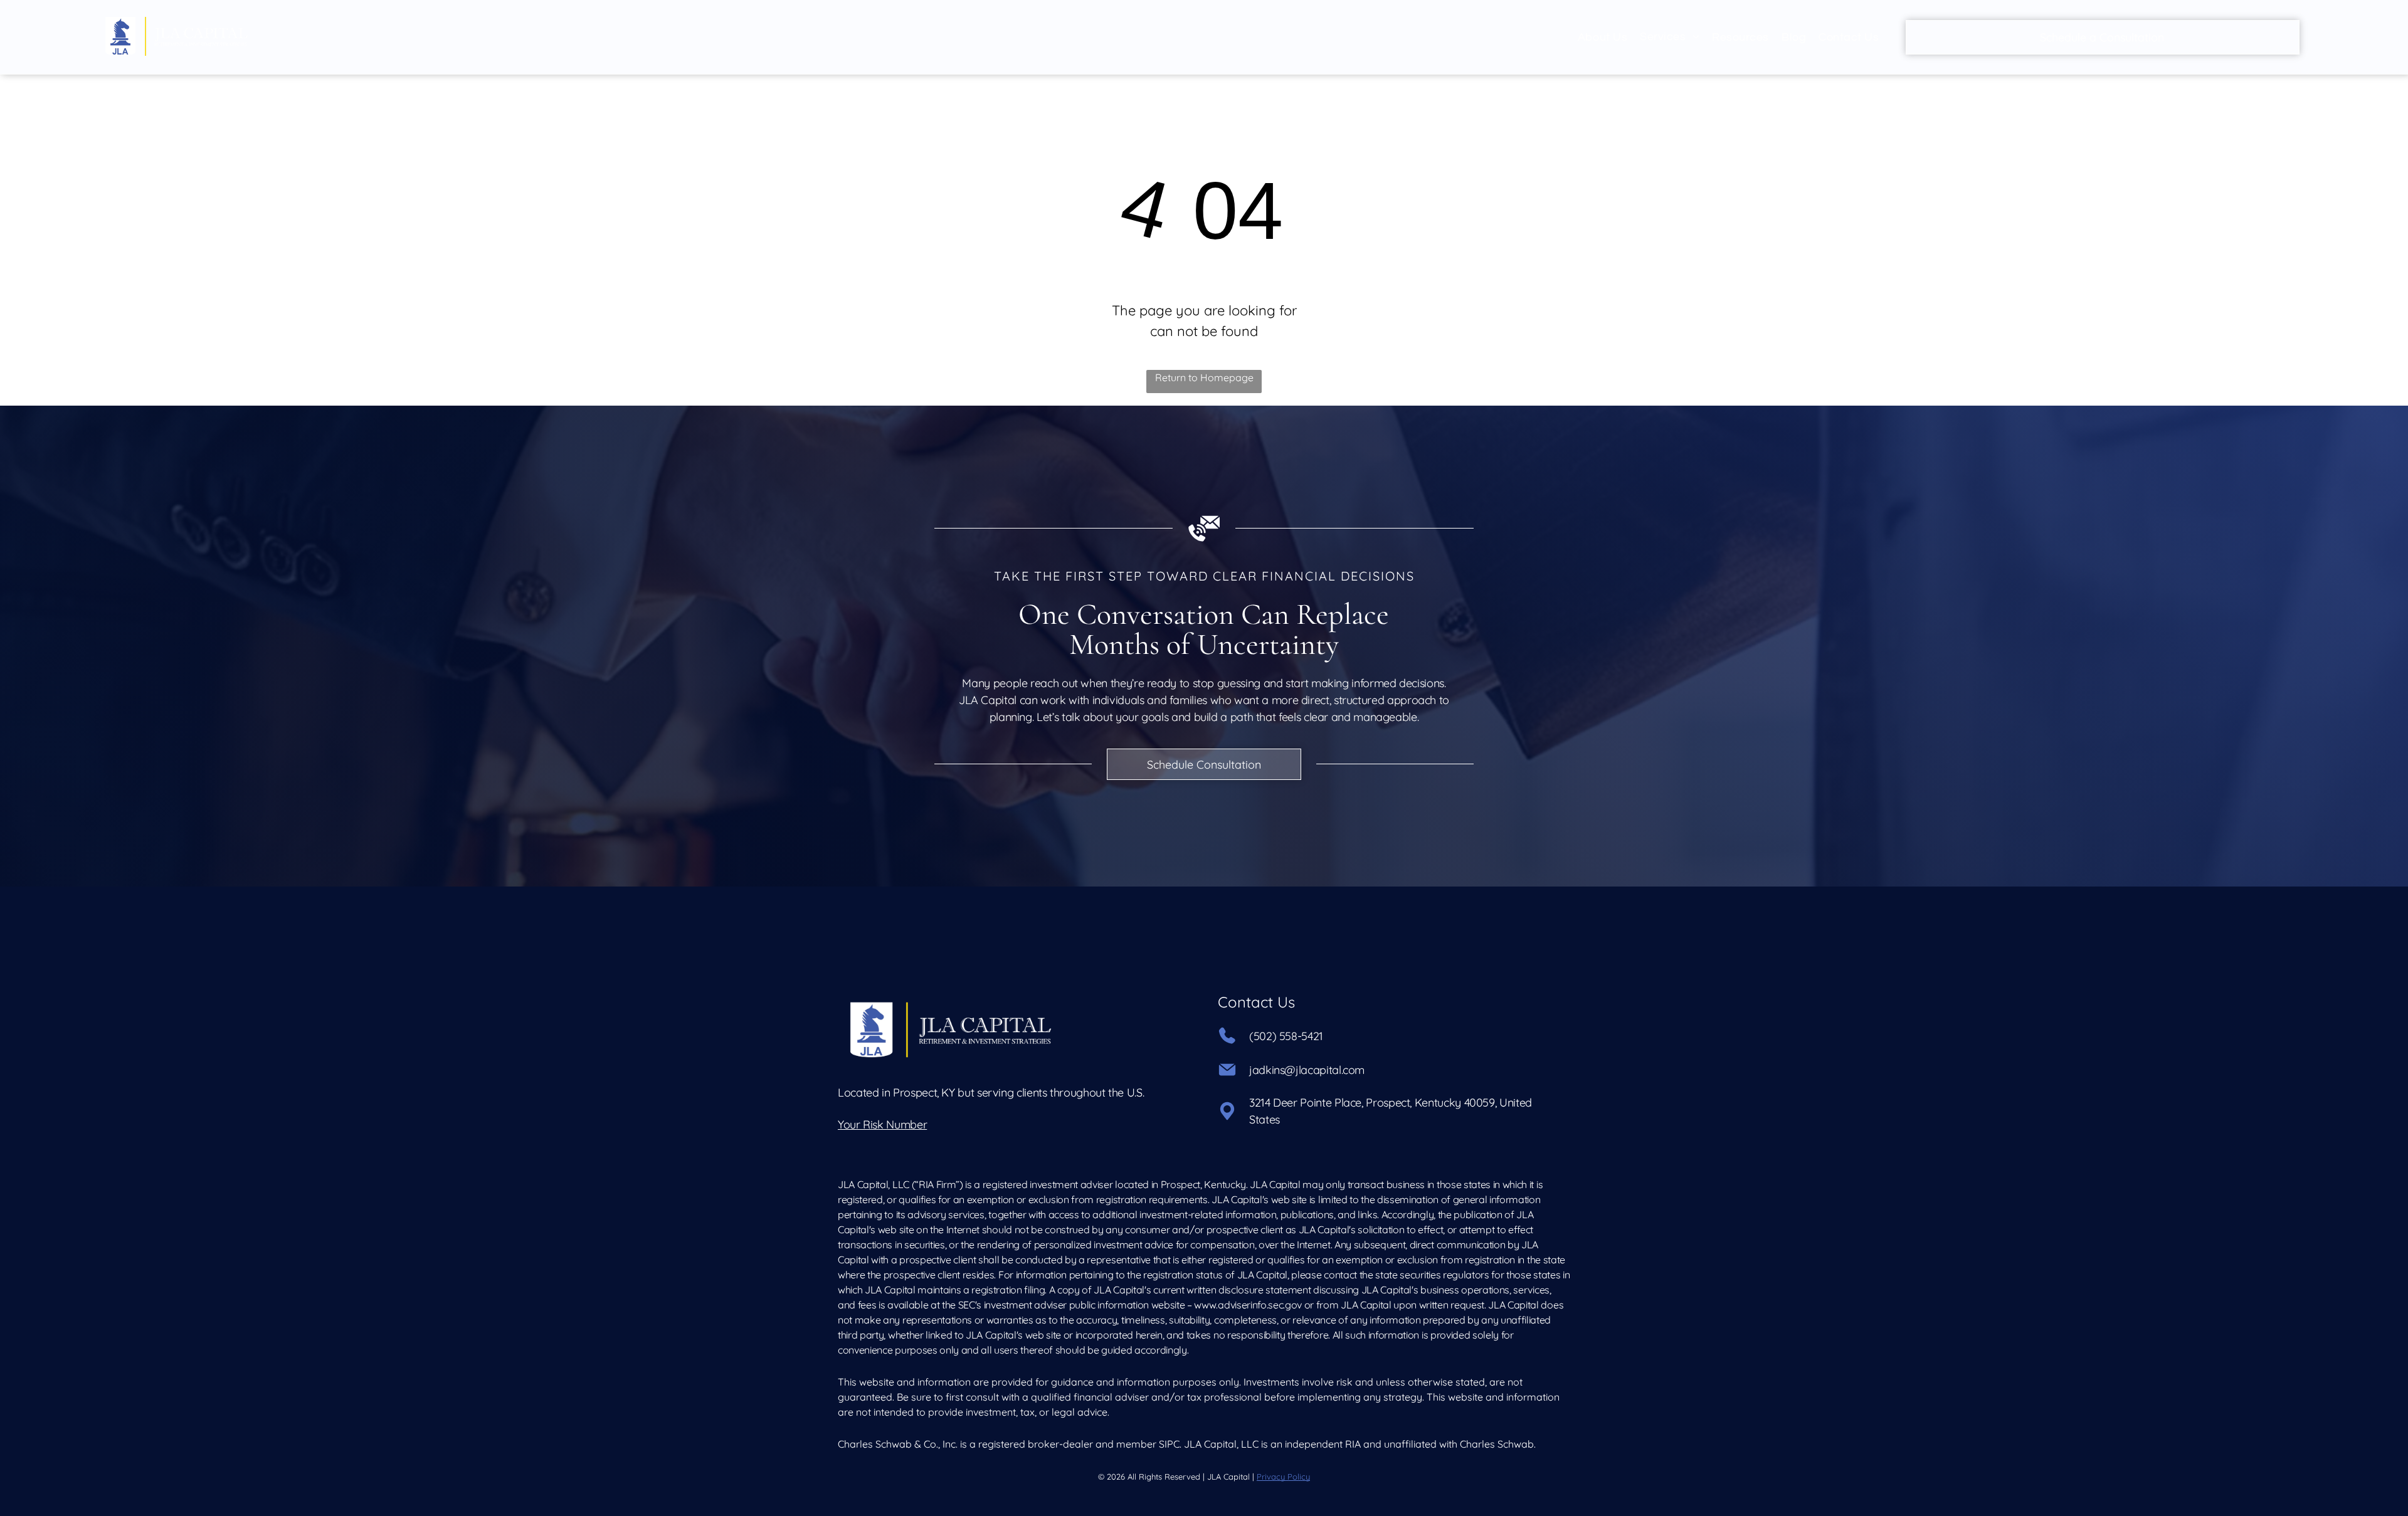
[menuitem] (1603, 37)
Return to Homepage (1204, 377)
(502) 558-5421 (1286, 1036)
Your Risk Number (882, 1124)
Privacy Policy (1283, 1477)
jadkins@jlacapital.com (1307, 1070)
